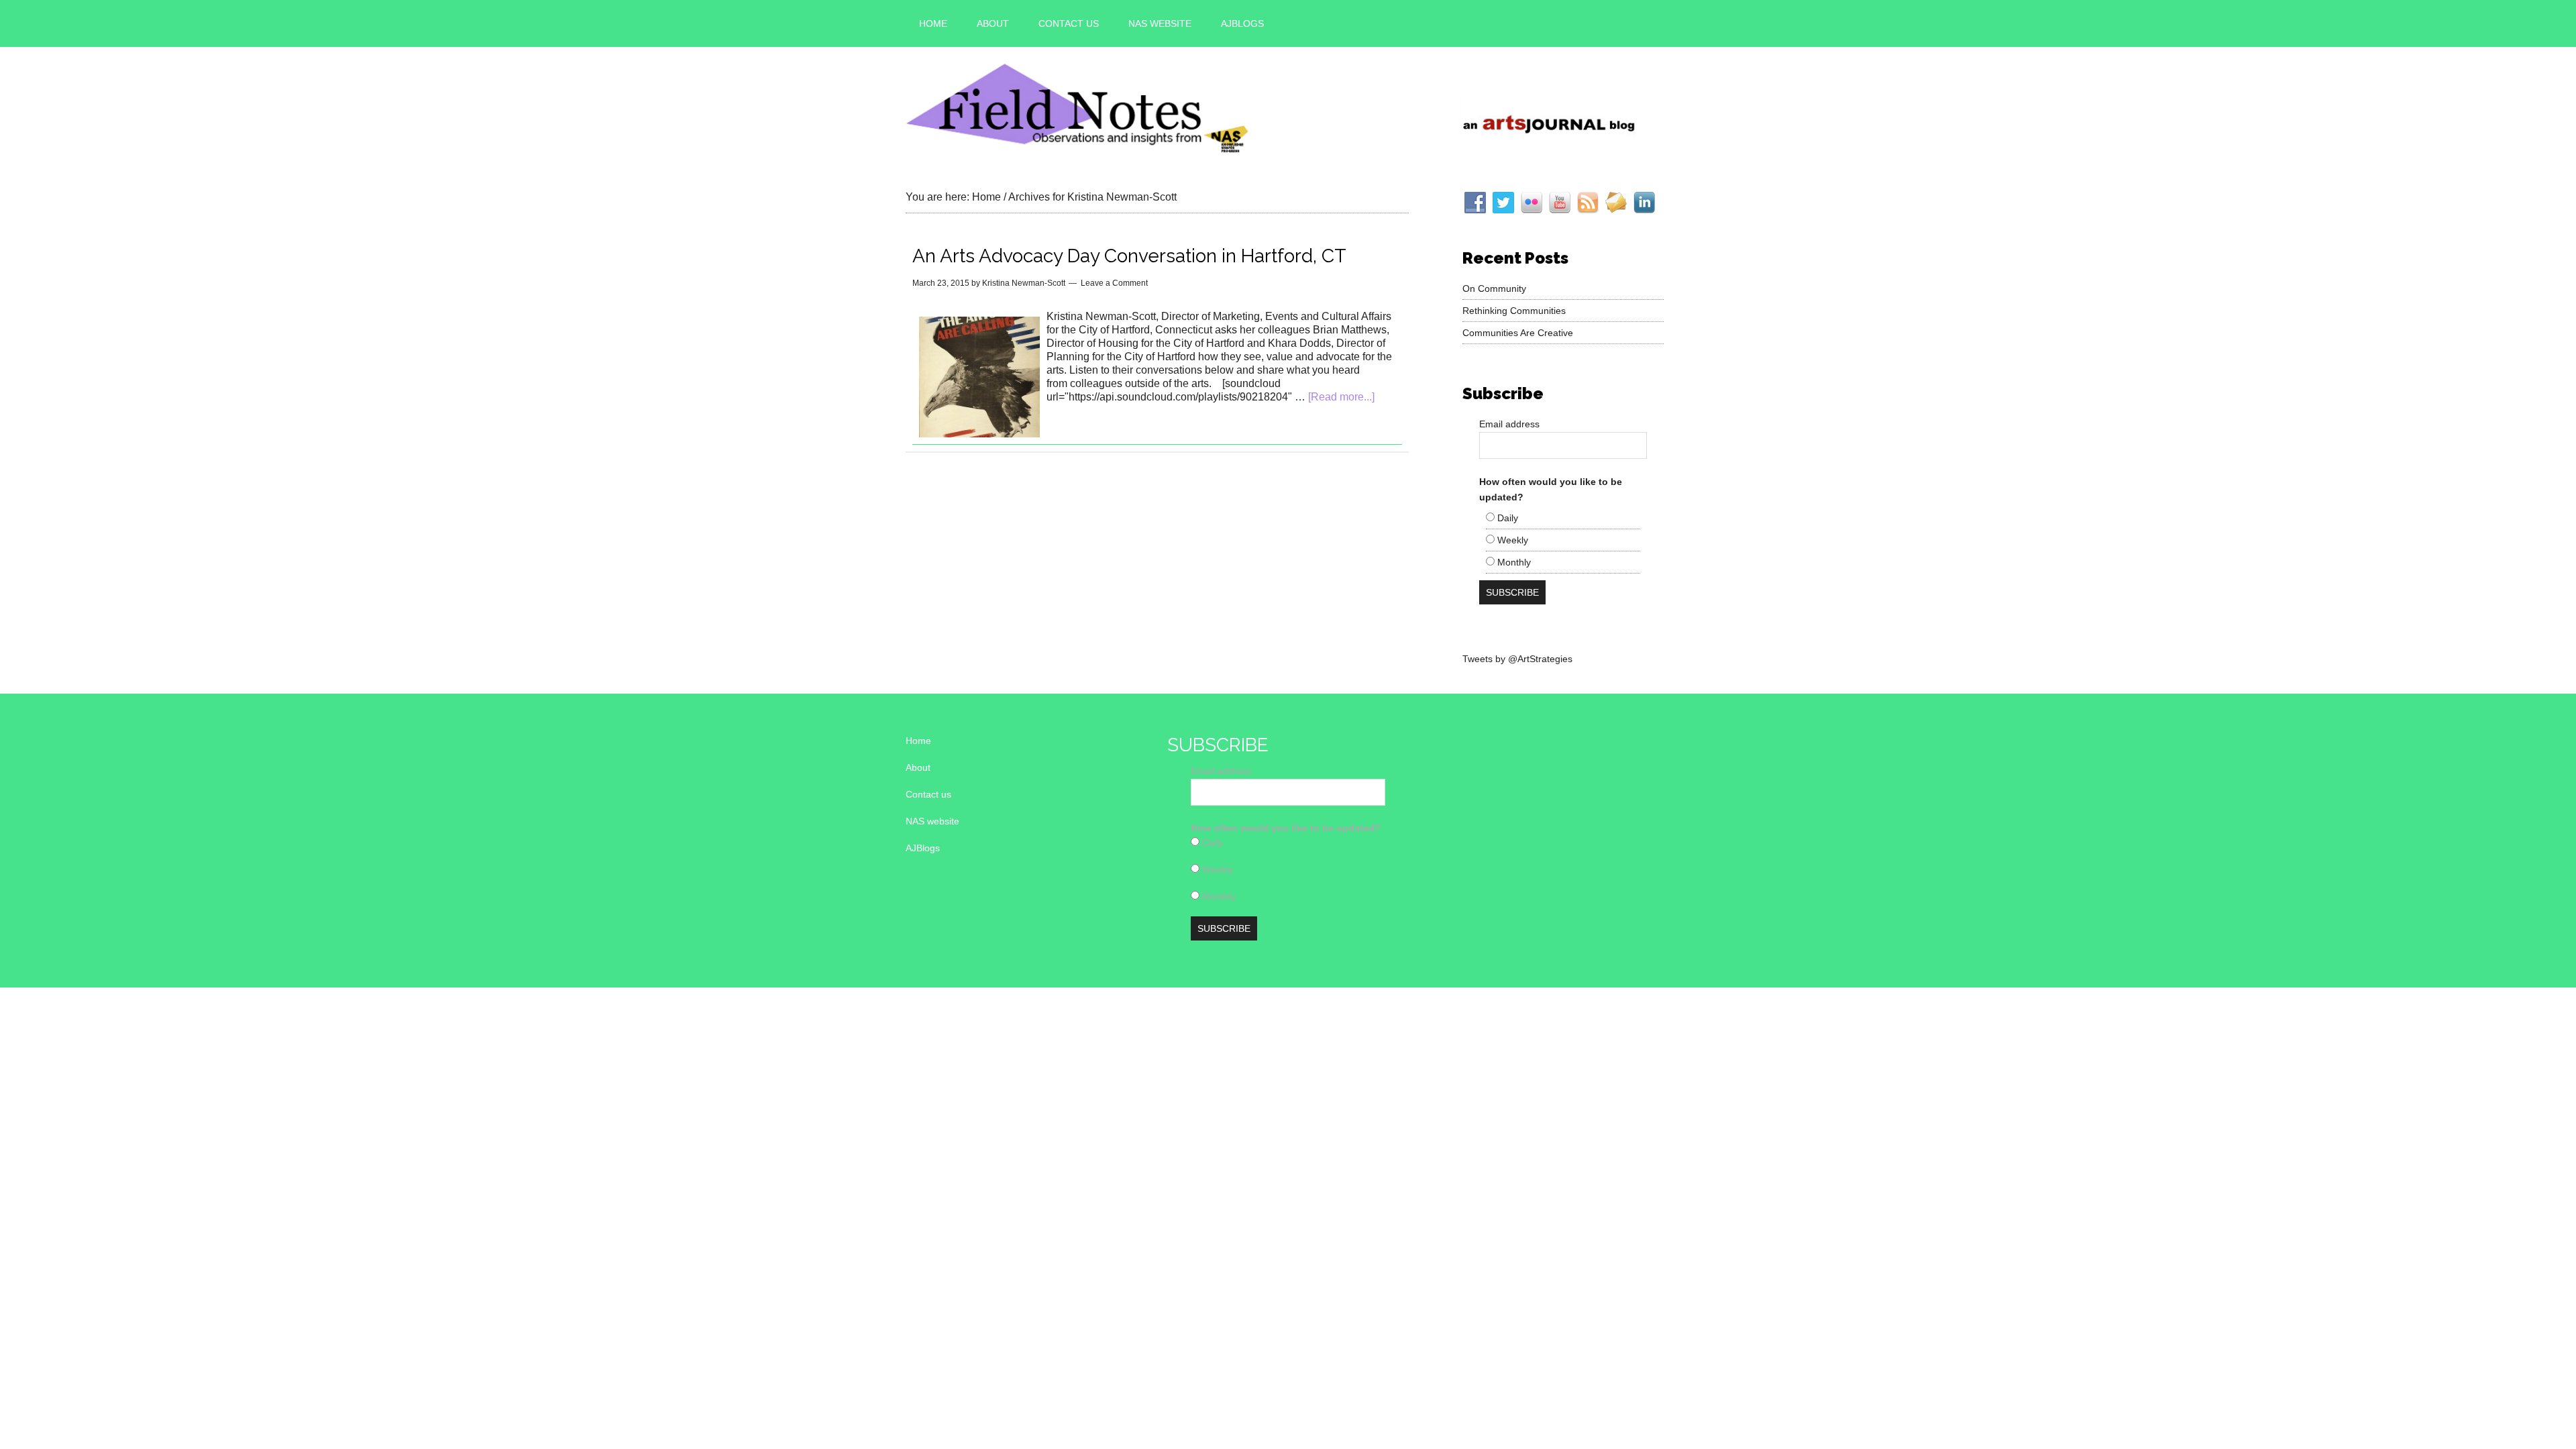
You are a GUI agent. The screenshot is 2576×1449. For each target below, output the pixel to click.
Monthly (1513, 562)
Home (918, 741)
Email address (1509, 424)
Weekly (1511, 540)
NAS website (932, 821)
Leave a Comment (1114, 283)
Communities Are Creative (1518, 333)
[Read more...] (1341, 397)
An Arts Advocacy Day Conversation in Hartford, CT (1129, 256)
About (918, 767)
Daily (1506, 518)
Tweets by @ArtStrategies (1517, 659)
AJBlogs (923, 848)
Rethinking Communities (1514, 311)
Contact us (928, 794)
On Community (1494, 288)
